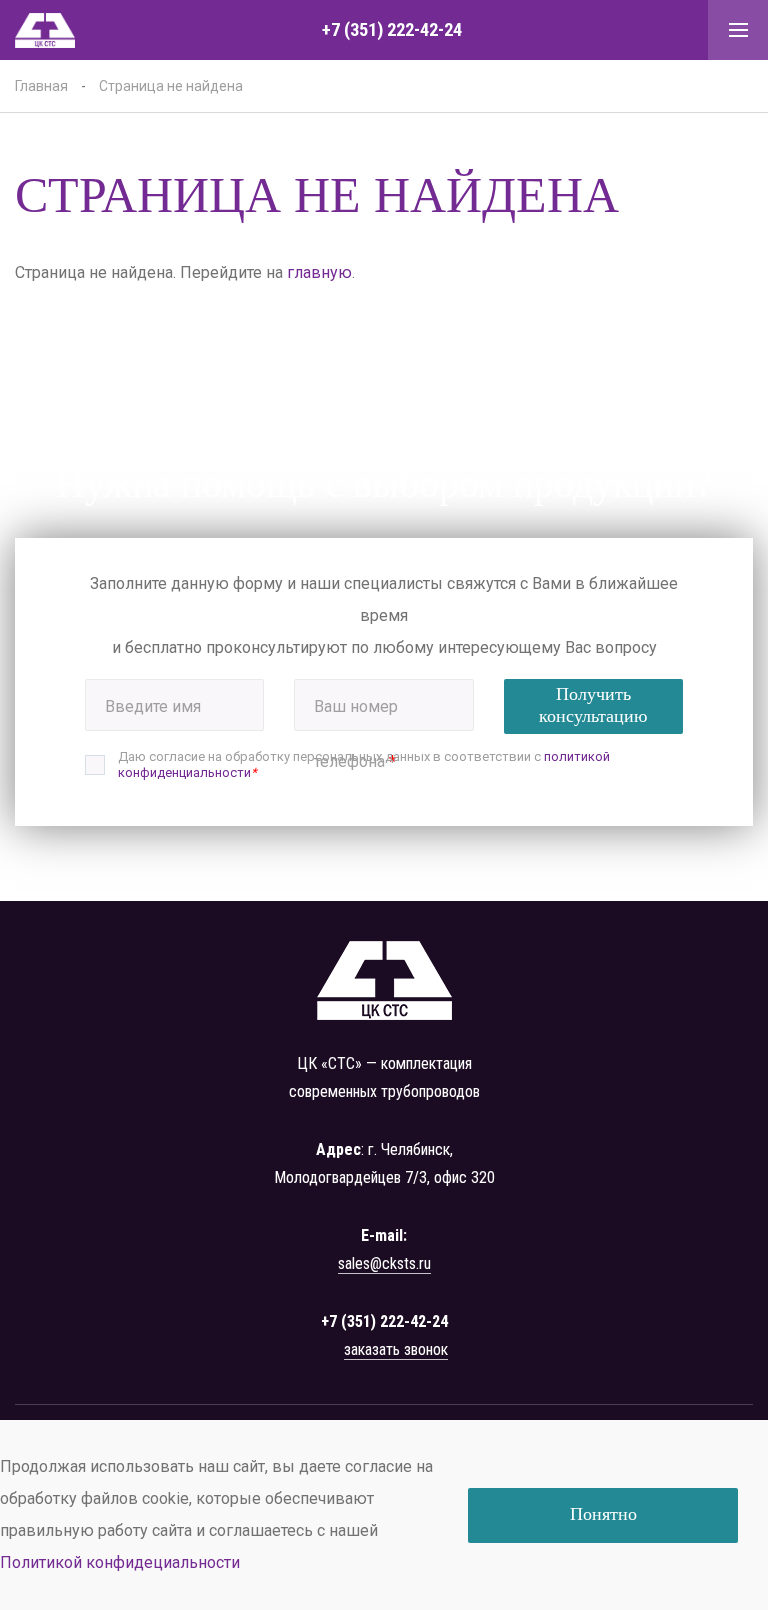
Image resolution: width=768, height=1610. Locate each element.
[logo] (45, 30)
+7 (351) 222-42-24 (392, 30)
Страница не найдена (171, 86)
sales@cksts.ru (384, 1263)
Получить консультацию (593, 705)
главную (319, 272)
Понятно (603, 1514)
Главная (41, 86)
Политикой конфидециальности (120, 1562)
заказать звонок (396, 1349)
